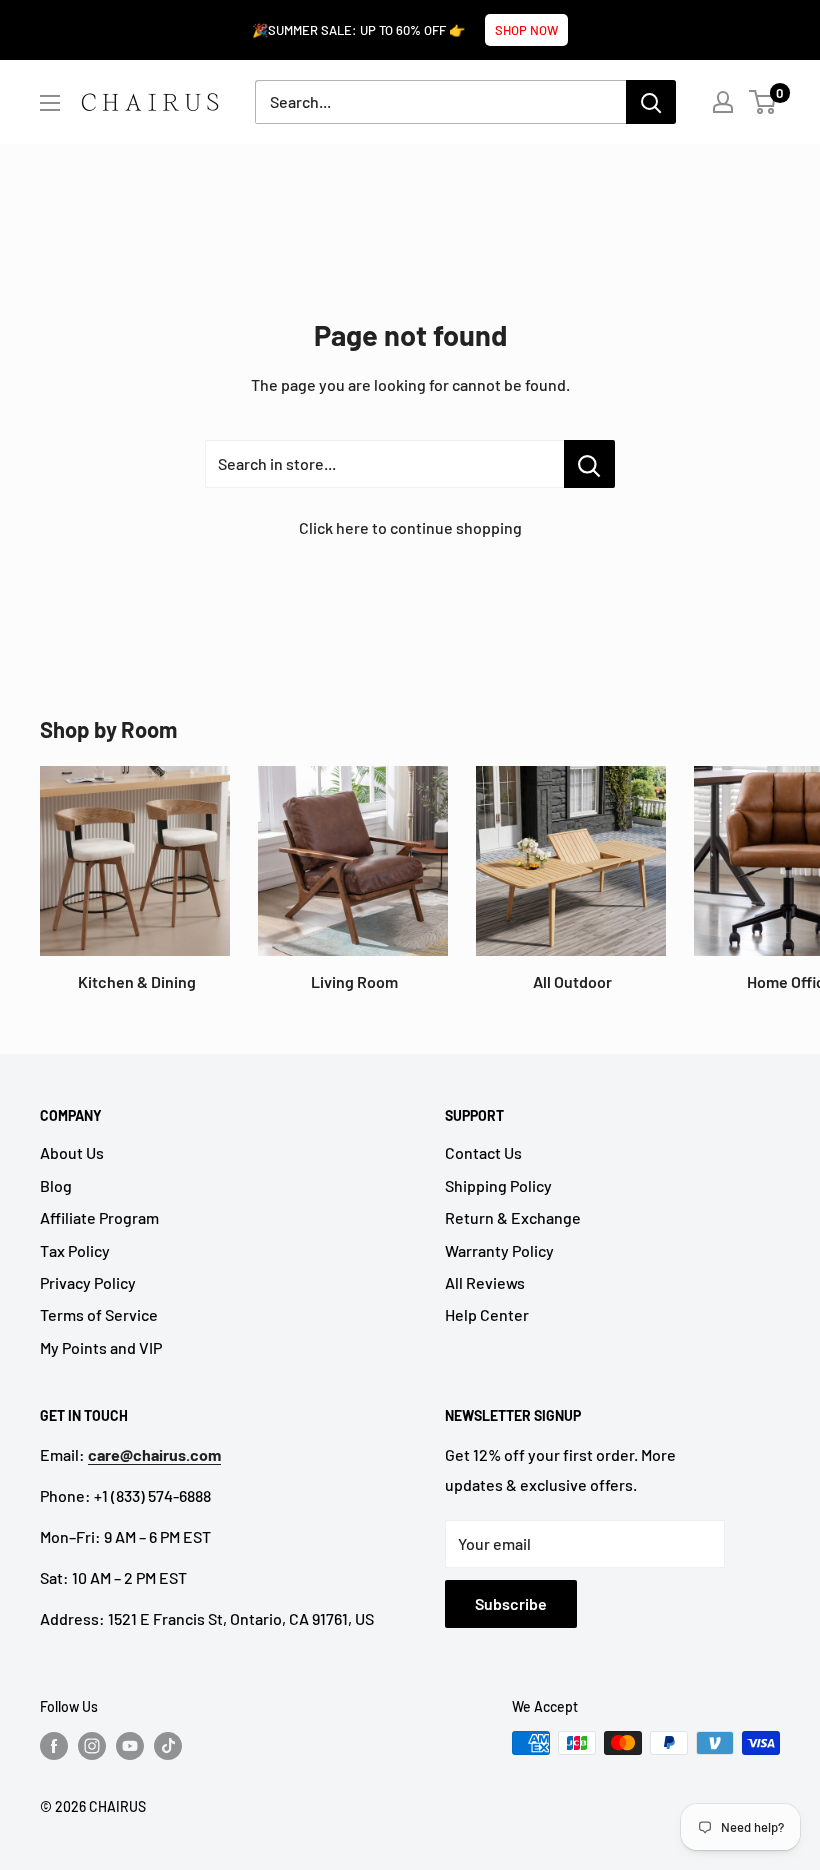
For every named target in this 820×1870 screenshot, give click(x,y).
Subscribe (511, 1603)
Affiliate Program (99, 1217)
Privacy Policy (88, 1282)
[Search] (651, 102)
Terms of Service (99, 1314)
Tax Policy (75, 1250)
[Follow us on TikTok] (168, 1745)
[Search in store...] (589, 464)
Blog (56, 1185)
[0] (763, 102)
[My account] (723, 102)
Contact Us (483, 1152)
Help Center (487, 1314)
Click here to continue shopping (410, 527)
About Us (72, 1152)
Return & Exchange (513, 1217)
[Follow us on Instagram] (92, 1745)
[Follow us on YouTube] (130, 1745)
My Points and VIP (101, 1347)
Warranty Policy (499, 1250)
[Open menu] (50, 103)
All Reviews (485, 1282)
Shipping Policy (498, 1185)
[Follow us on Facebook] (54, 1745)
